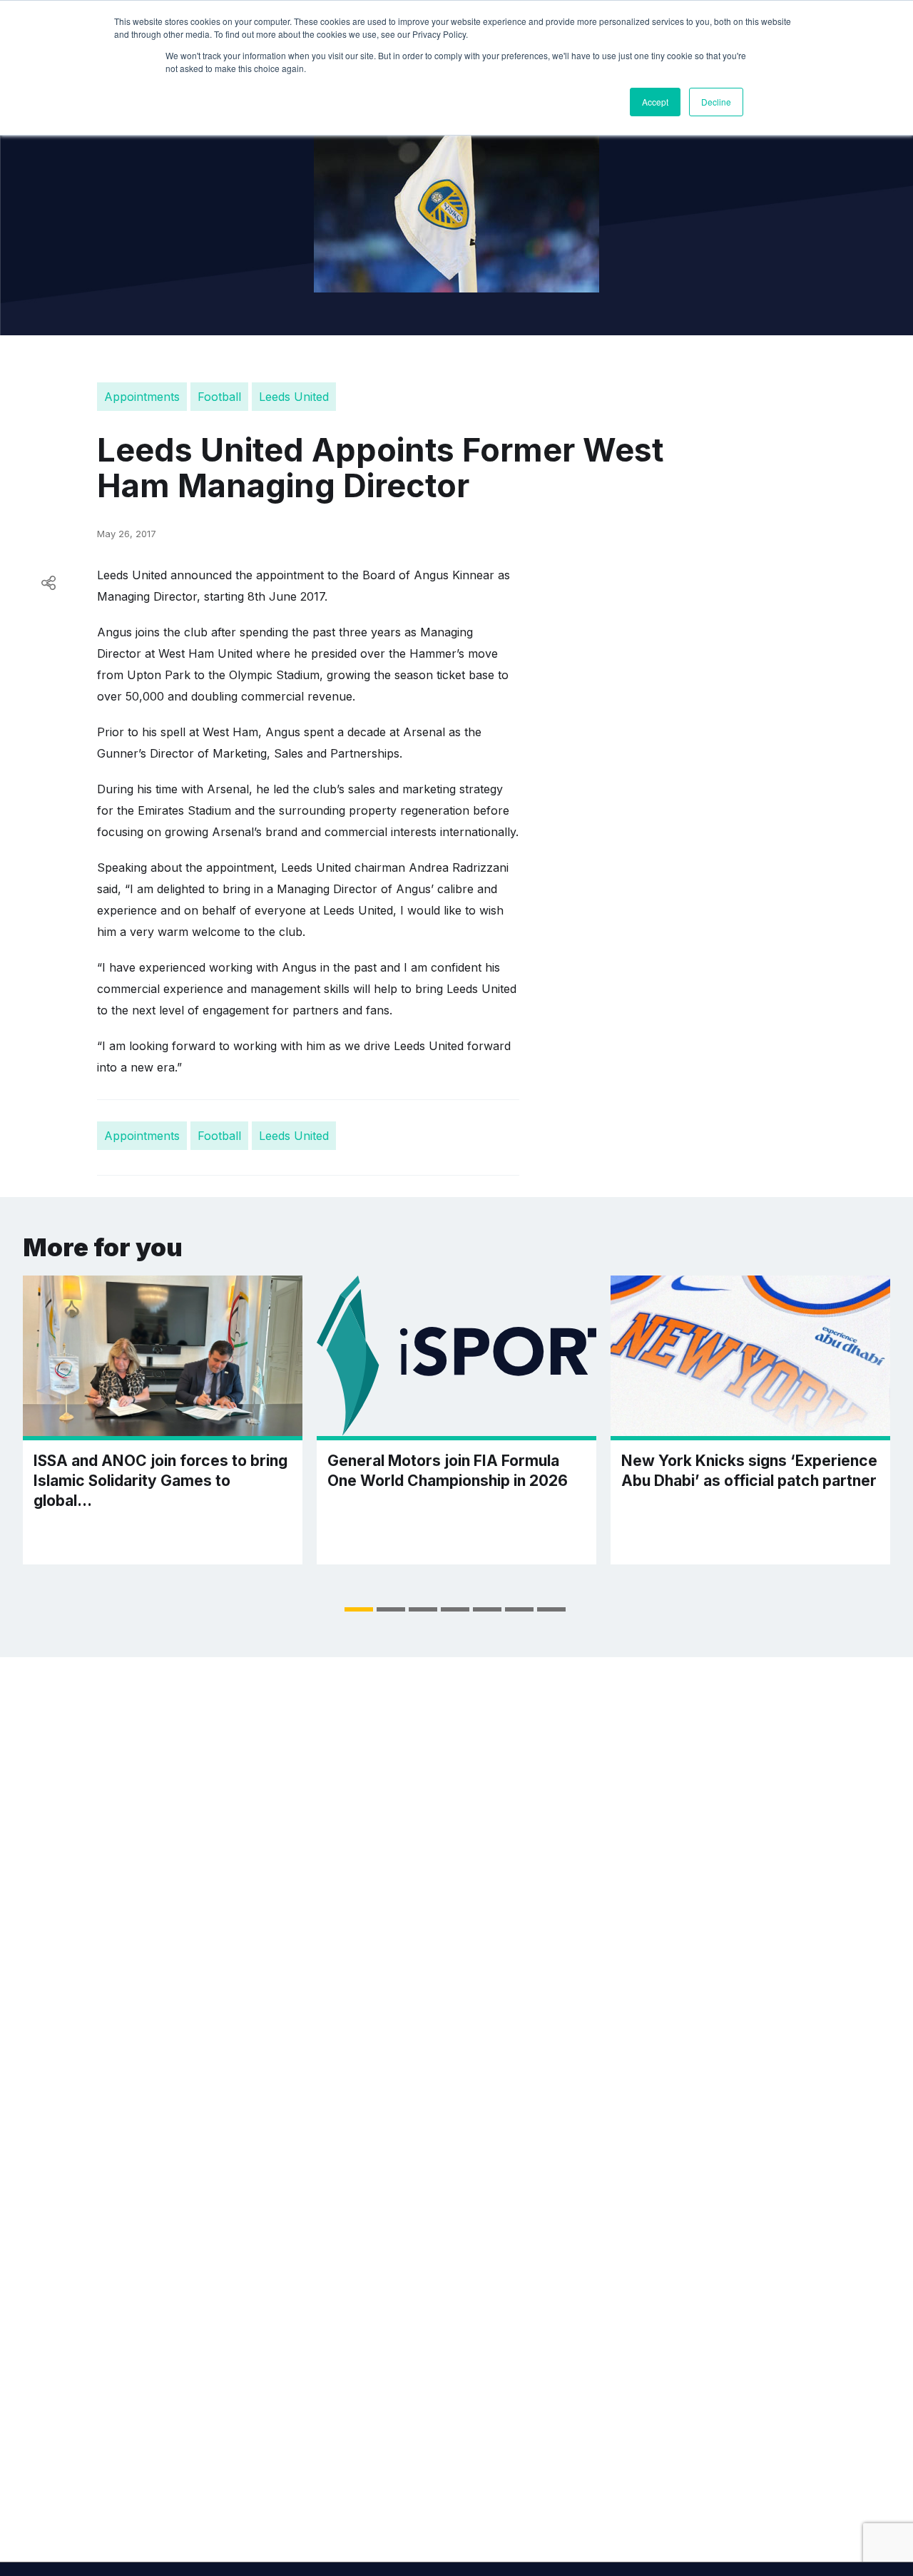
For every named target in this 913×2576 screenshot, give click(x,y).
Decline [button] (716, 102)
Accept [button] (655, 102)
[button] (359, 1609)
